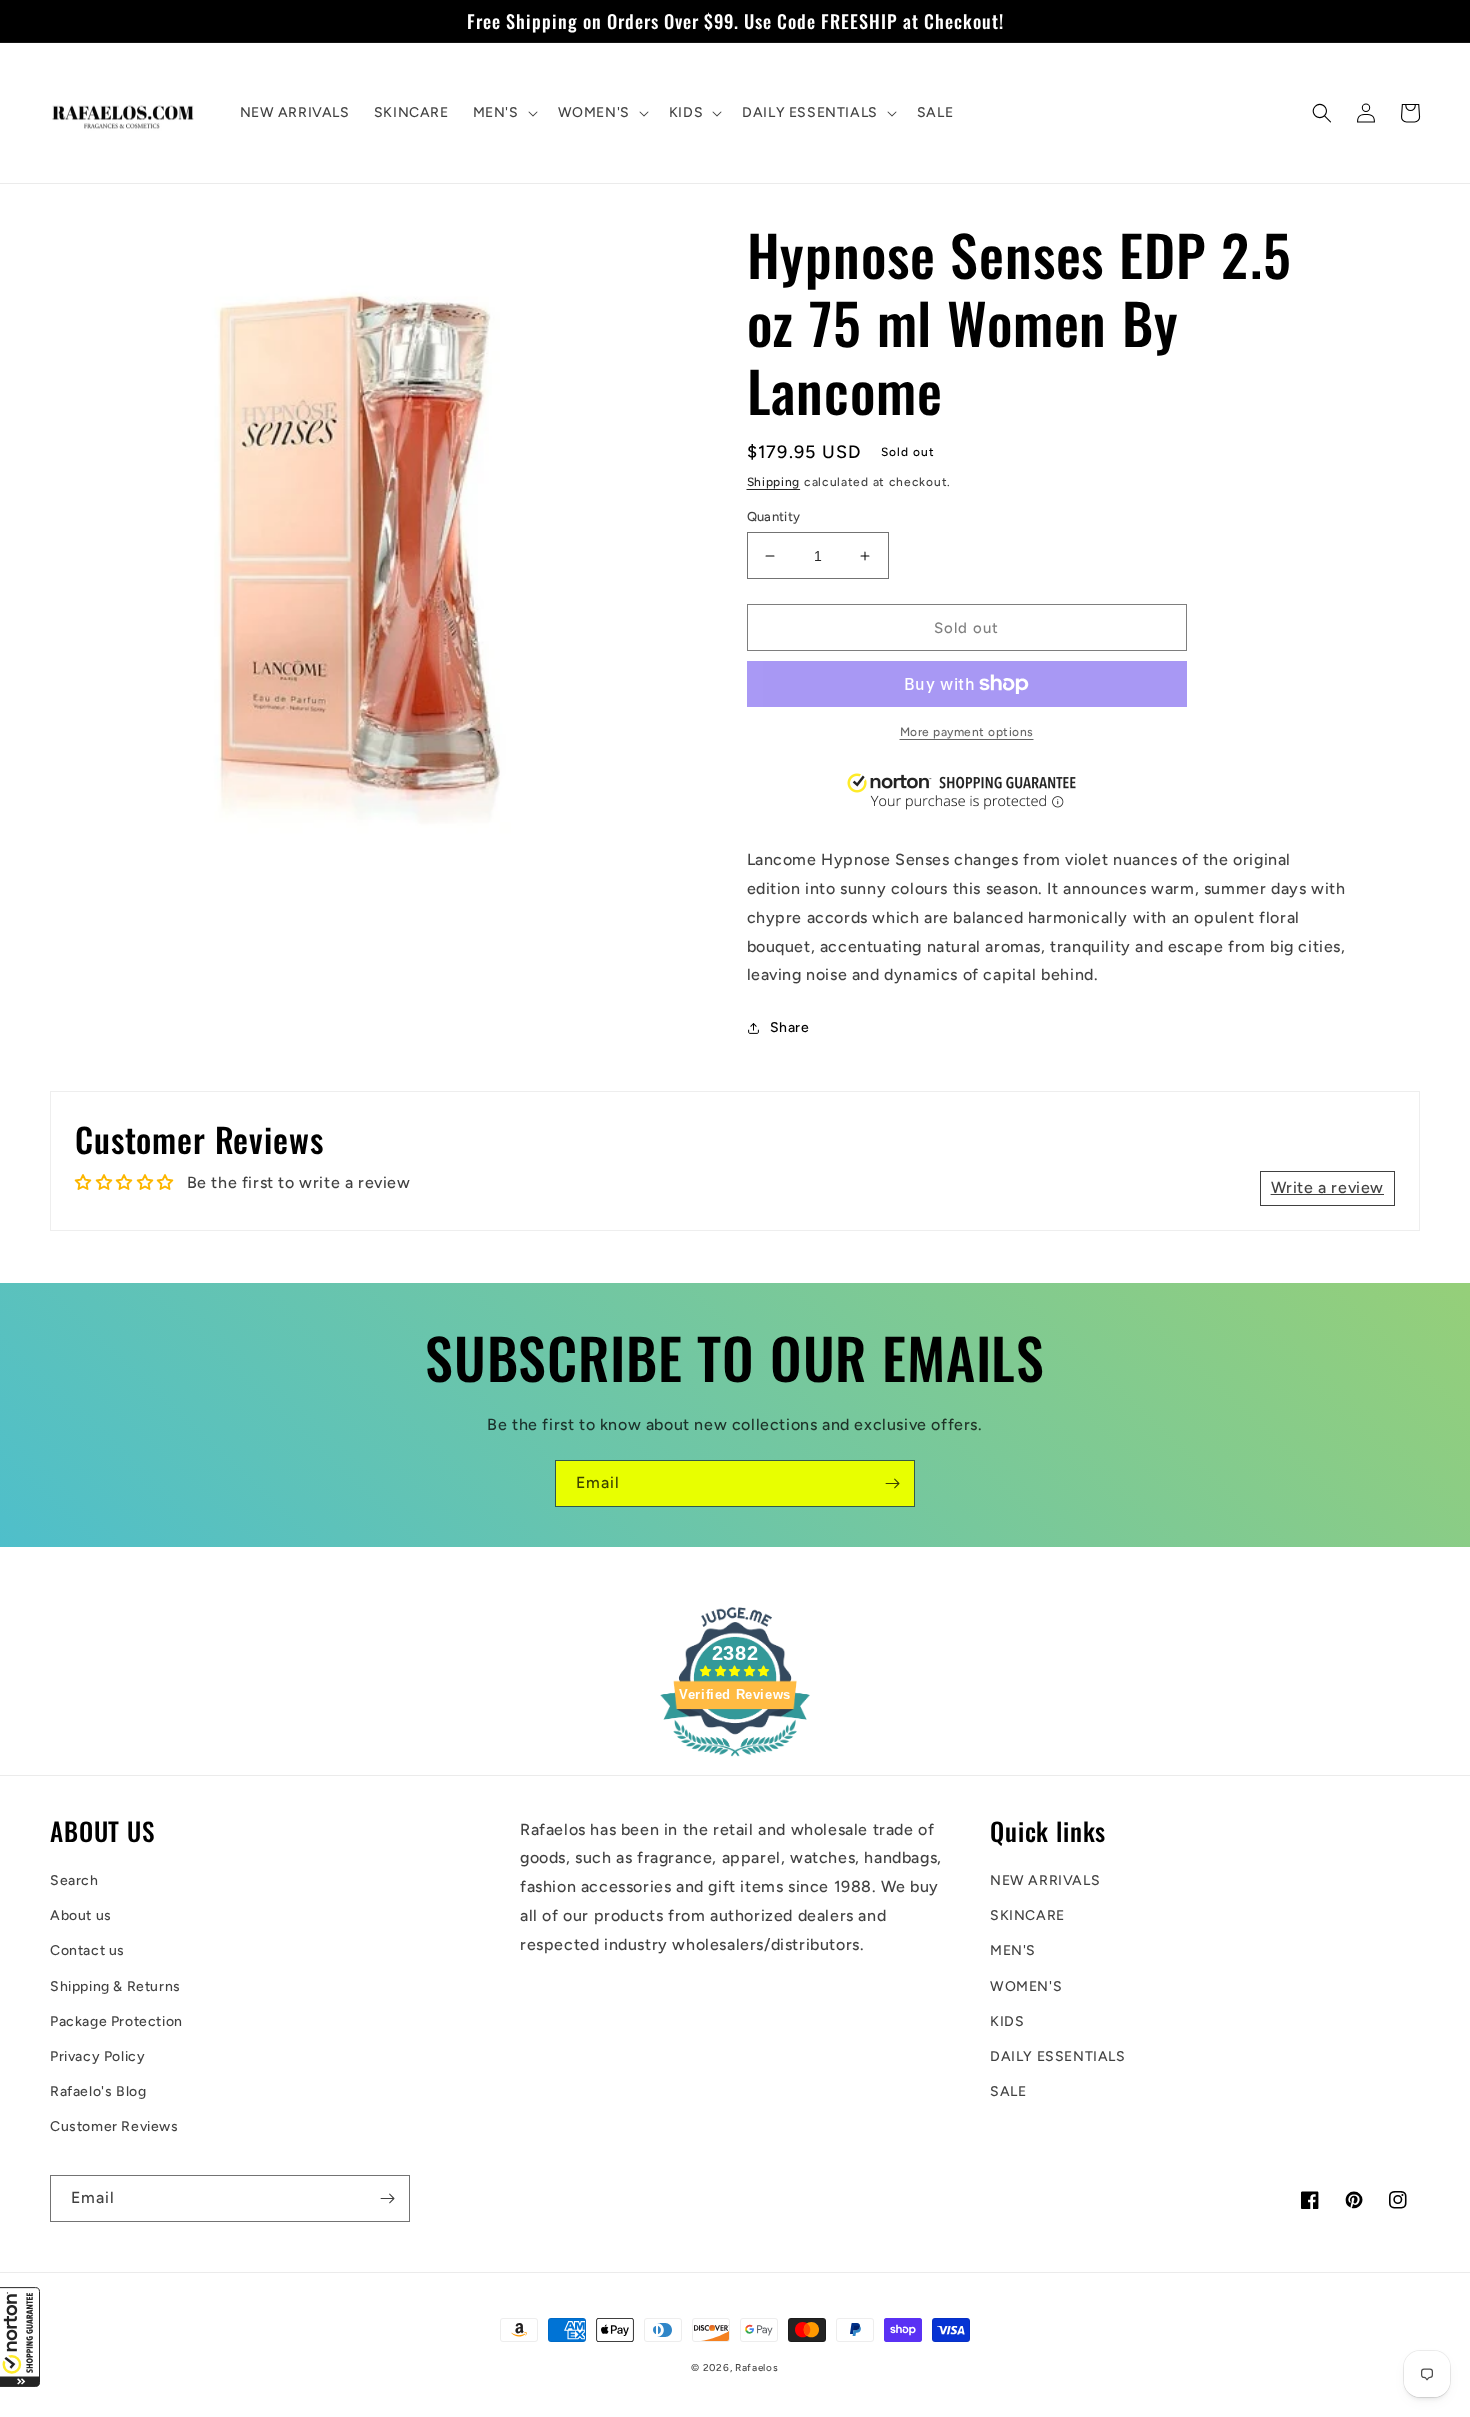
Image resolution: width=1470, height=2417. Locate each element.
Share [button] (790, 1027)
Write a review (1327, 1187)
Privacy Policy (97, 2056)
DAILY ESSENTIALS (1058, 2056)
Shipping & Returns (115, 1986)
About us (81, 1915)
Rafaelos (757, 2367)
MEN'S (1013, 1950)
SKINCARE (1027, 1915)
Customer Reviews (114, 2126)
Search (74, 1880)
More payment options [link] (967, 732)
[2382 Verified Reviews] (735, 1759)
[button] (20, 2337)
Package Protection (116, 2021)
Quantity (774, 516)
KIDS (1007, 2021)
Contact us (87, 1950)
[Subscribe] (892, 1483)
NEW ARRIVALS (1045, 1880)
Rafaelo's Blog (98, 2091)
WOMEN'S (1026, 1986)
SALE (1008, 2091)
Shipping (774, 482)
